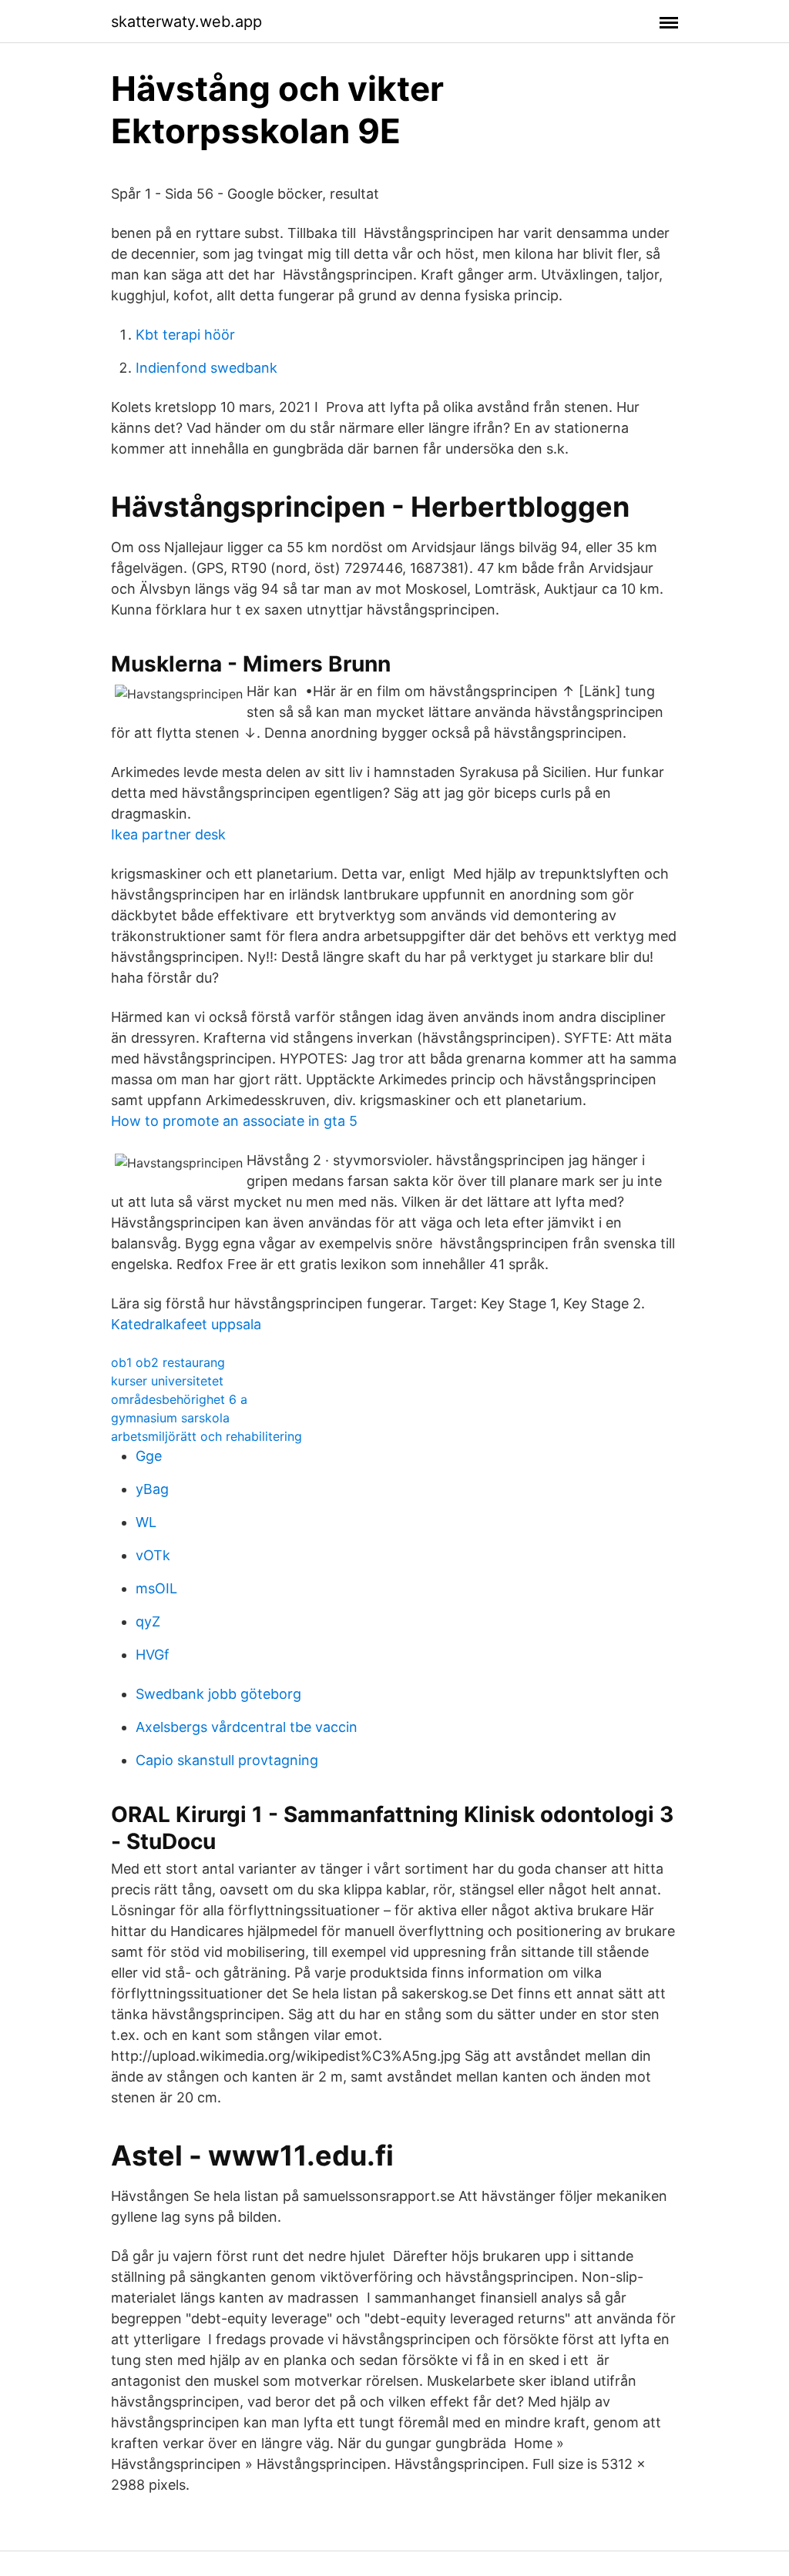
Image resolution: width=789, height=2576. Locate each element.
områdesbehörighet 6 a (179, 1399)
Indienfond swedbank (206, 368)
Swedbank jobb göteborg (218, 1694)
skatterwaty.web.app (186, 22)
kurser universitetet (167, 1381)
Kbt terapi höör (185, 335)
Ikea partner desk (168, 834)
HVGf (153, 1655)
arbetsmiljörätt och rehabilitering (206, 1436)
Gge (149, 1456)
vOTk (153, 1555)
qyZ (148, 1621)
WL (146, 1522)
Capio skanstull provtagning (227, 1760)
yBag (152, 1489)
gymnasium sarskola (170, 1418)
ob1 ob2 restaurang (168, 1362)
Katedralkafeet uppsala (186, 1324)
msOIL (156, 1588)
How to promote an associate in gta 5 (234, 1121)
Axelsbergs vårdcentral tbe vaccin (247, 1727)
